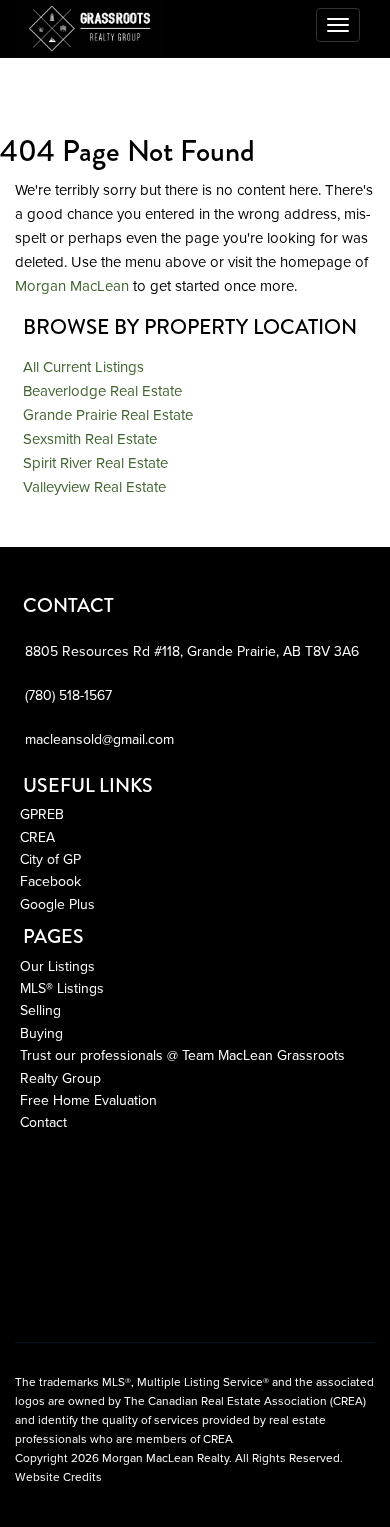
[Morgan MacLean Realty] (90, 25)
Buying (41, 1033)
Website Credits (58, 1477)
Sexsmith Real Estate (90, 439)
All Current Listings (83, 367)
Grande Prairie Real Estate (108, 415)
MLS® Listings (62, 988)
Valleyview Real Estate (94, 487)
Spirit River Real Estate (95, 463)
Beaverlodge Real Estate (102, 391)
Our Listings (57, 966)
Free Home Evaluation (88, 1100)
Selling (40, 1010)
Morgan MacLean (72, 286)
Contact (43, 1122)
